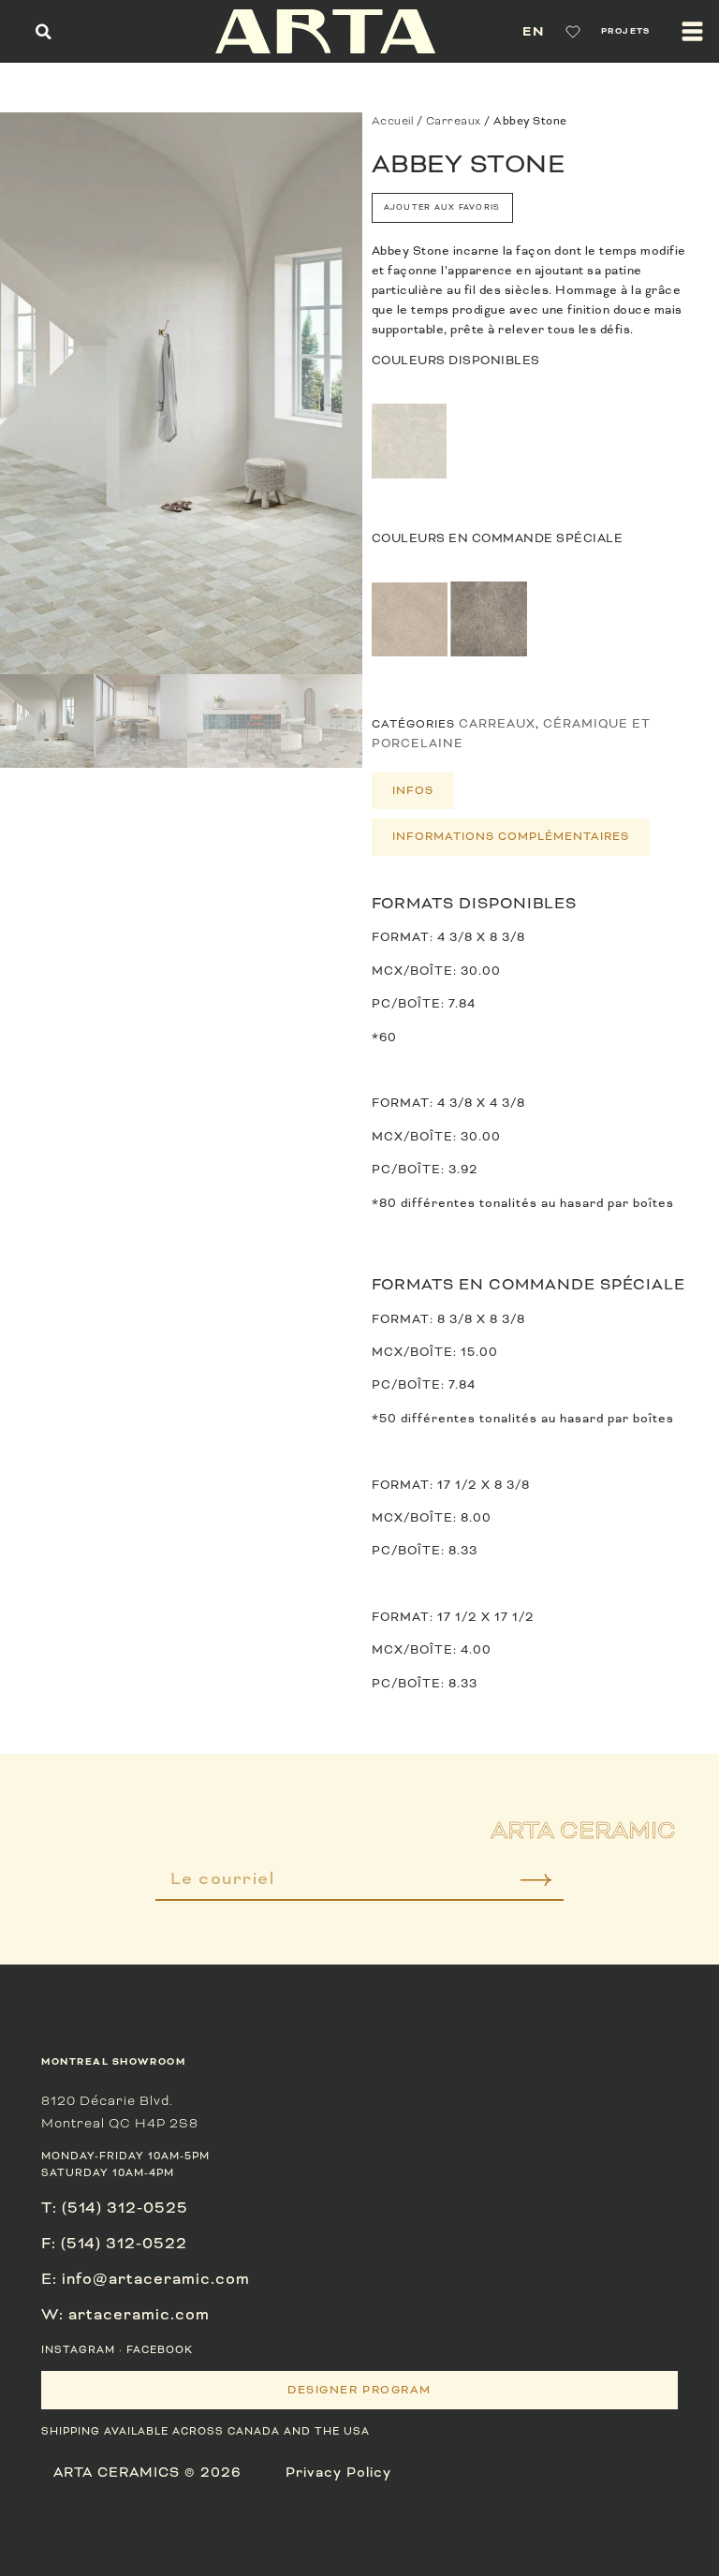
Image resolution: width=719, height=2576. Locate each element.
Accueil (393, 121)
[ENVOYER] (523, 1885)
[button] (44, 31)
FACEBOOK (160, 2349)
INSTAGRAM (78, 2349)
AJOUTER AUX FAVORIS (442, 207)
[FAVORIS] (573, 32)
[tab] (413, 791)
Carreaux (454, 121)
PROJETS (625, 31)
